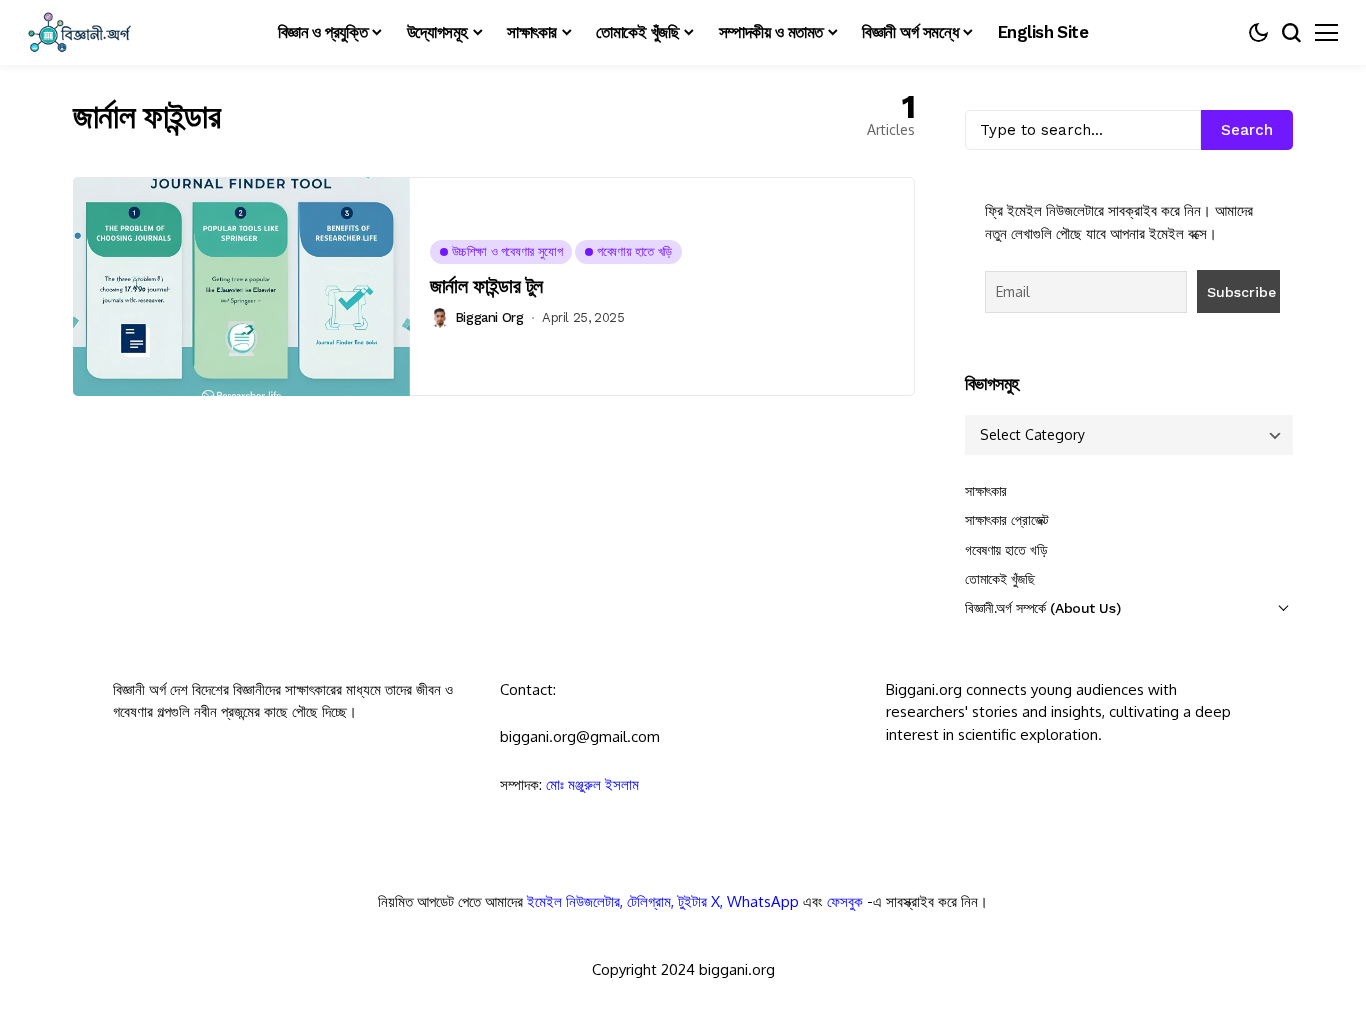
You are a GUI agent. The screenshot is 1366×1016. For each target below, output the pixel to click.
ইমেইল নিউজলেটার (573, 901)
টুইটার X (699, 901)
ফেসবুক (845, 901)
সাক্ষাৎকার (986, 491)
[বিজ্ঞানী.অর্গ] (78, 32)
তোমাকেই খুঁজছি (1000, 579)
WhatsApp (763, 901)
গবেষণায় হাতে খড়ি (1006, 550)
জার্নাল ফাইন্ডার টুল (486, 286)
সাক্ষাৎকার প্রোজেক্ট (1007, 520)
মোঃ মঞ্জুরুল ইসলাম (592, 784)
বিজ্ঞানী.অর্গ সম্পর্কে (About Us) (1042, 608)
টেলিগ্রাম (649, 901)
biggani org (489, 317)
